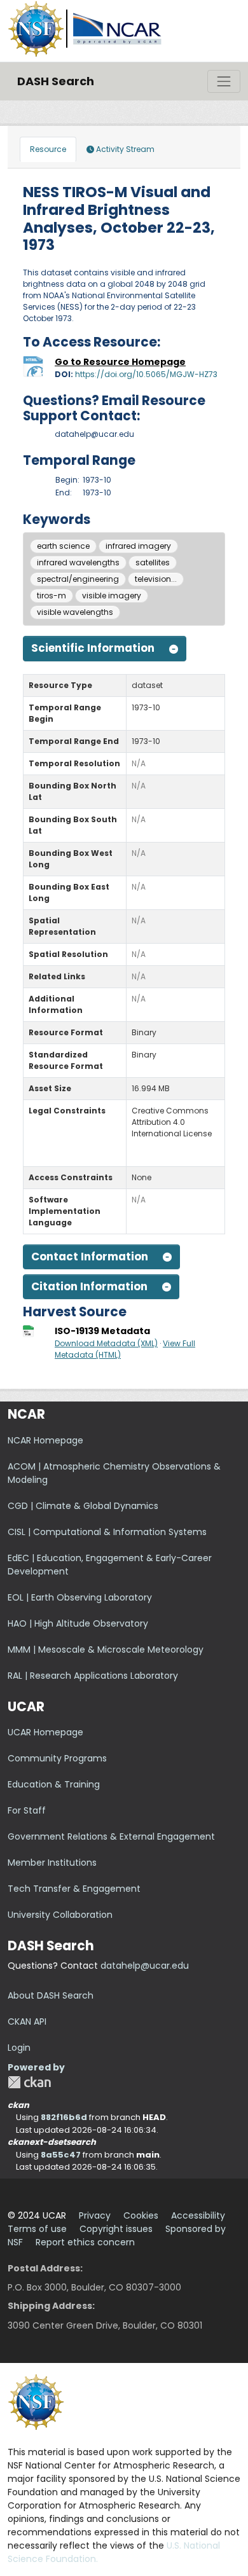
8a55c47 (61, 2155)
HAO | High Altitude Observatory (78, 1623)
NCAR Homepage (45, 1440)
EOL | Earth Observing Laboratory (80, 1597)
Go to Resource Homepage (120, 362)
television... (156, 579)
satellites (153, 562)
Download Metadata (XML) (106, 1343)
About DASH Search (51, 1995)
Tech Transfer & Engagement (74, 1889)
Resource (48, 149)
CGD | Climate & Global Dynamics (83, 1506)
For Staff (27, 1810)
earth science (63, 546)
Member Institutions (52, 1863)
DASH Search (56, 81)
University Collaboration (60, 1915)
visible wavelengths (75, 612)
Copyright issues (116, 2229)
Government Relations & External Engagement (111, 1836)
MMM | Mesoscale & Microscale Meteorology (106, 1650)
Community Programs (57, 1758)
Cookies (141, 2215)
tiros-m (52, 596)
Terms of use (37, 2229)
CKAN (29, 2082)
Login (19, 2048)
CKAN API (27, 2022)
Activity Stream (124, 149)
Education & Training (54, 1784)
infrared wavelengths (78, 562)
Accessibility (198, 2215)
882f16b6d (64, 2117)
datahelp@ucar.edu (145, 1966)
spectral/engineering (78, 579)
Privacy (95, 2215)
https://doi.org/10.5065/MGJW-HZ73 (146, 374)
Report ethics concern (85, 2242)
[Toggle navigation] (224, 81)
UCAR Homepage (45, 1732)
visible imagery (112, 596)
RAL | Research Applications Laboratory (93, 1676)
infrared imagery (138, 546)
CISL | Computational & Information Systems (107, 1532)
